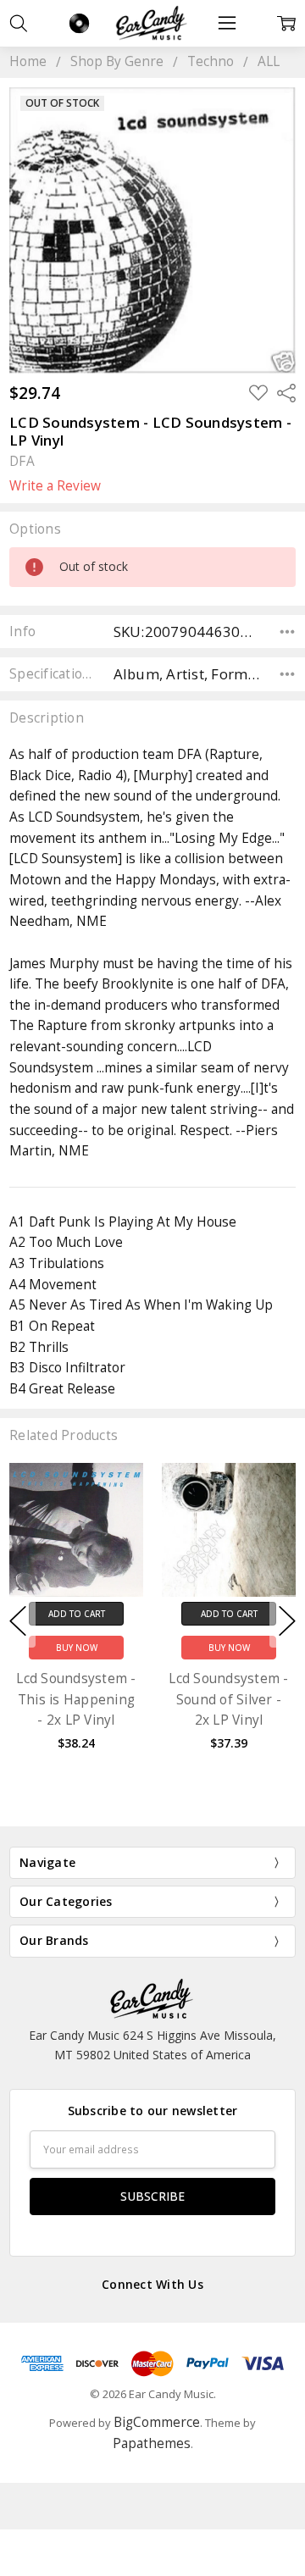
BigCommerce (157, 2422)
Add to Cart (77, 1614)
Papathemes (152, 2443)
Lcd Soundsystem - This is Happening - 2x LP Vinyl (76, 1699)
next (287, 1621)
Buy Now (77, 1648)
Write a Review (55, 486)
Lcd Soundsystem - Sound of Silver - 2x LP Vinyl (228, 1699)
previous (18, 1621)
